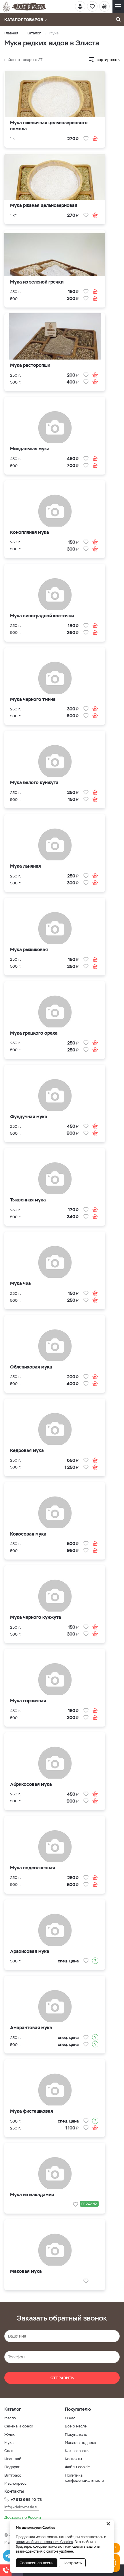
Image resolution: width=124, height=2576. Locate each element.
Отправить (62, 2378)
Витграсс (13, 2475)
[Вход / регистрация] (80, 6)
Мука (9, 2443)
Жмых (10, 2435)
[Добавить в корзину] (95, 138)
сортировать (108, 60)
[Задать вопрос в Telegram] (9, 2556)
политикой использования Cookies (44, 2542)
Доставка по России (23, 2517)
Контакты (73, 2459)
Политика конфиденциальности (84, 2478)
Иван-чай (13, 2459)
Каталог (34, 33)
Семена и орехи (19, 2426)
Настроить (72, 2563)
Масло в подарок (81, 2443)
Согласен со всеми (37, 2563)
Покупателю (76, 2435)
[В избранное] (86, 138)
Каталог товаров (24, 20)
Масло (10, 2418)
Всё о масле (76, 2426)
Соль (9, 2451)
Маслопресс (15, 2483)
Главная (11, 33)
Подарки (12, 2467)
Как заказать (77, 2451)
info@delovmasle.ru (21, 2507)
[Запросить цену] (95, 1961)
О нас (70, 2418)
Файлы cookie (77, 2467)
